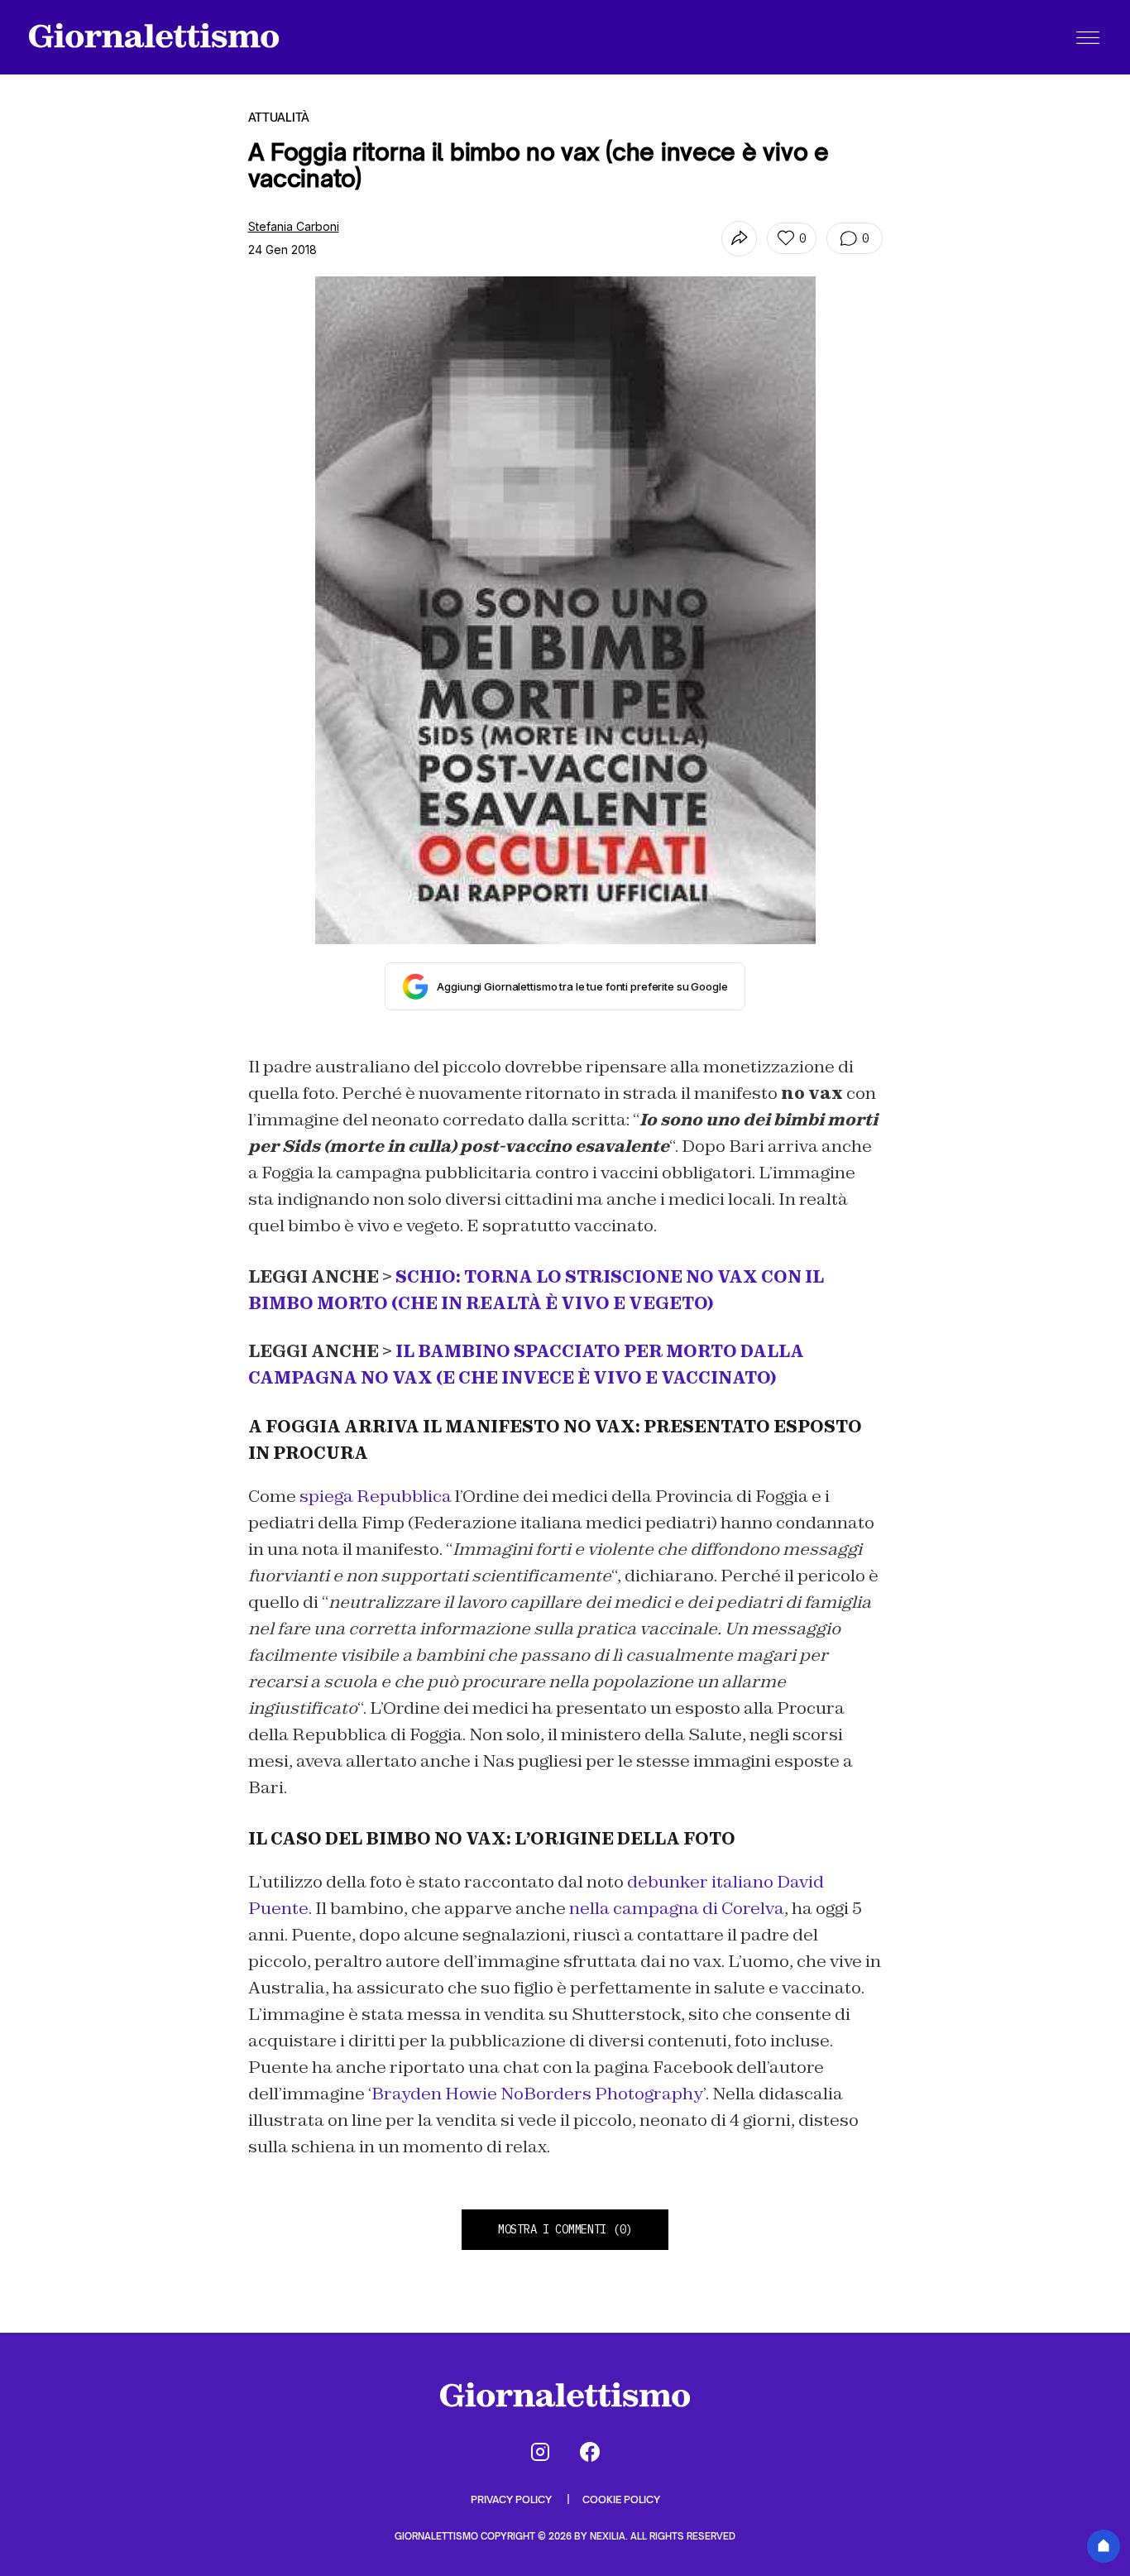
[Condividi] (739, 239)
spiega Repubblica (376, 1496)
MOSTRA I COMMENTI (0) (565, 2229)
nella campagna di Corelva (677, 1908)
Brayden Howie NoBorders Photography (537, 2094)
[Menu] (1088, 37)
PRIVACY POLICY (512, 2499)
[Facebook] (590, 2452)
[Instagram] (540, 2452)
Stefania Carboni (294, 226)
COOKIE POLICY (621, 2499)
